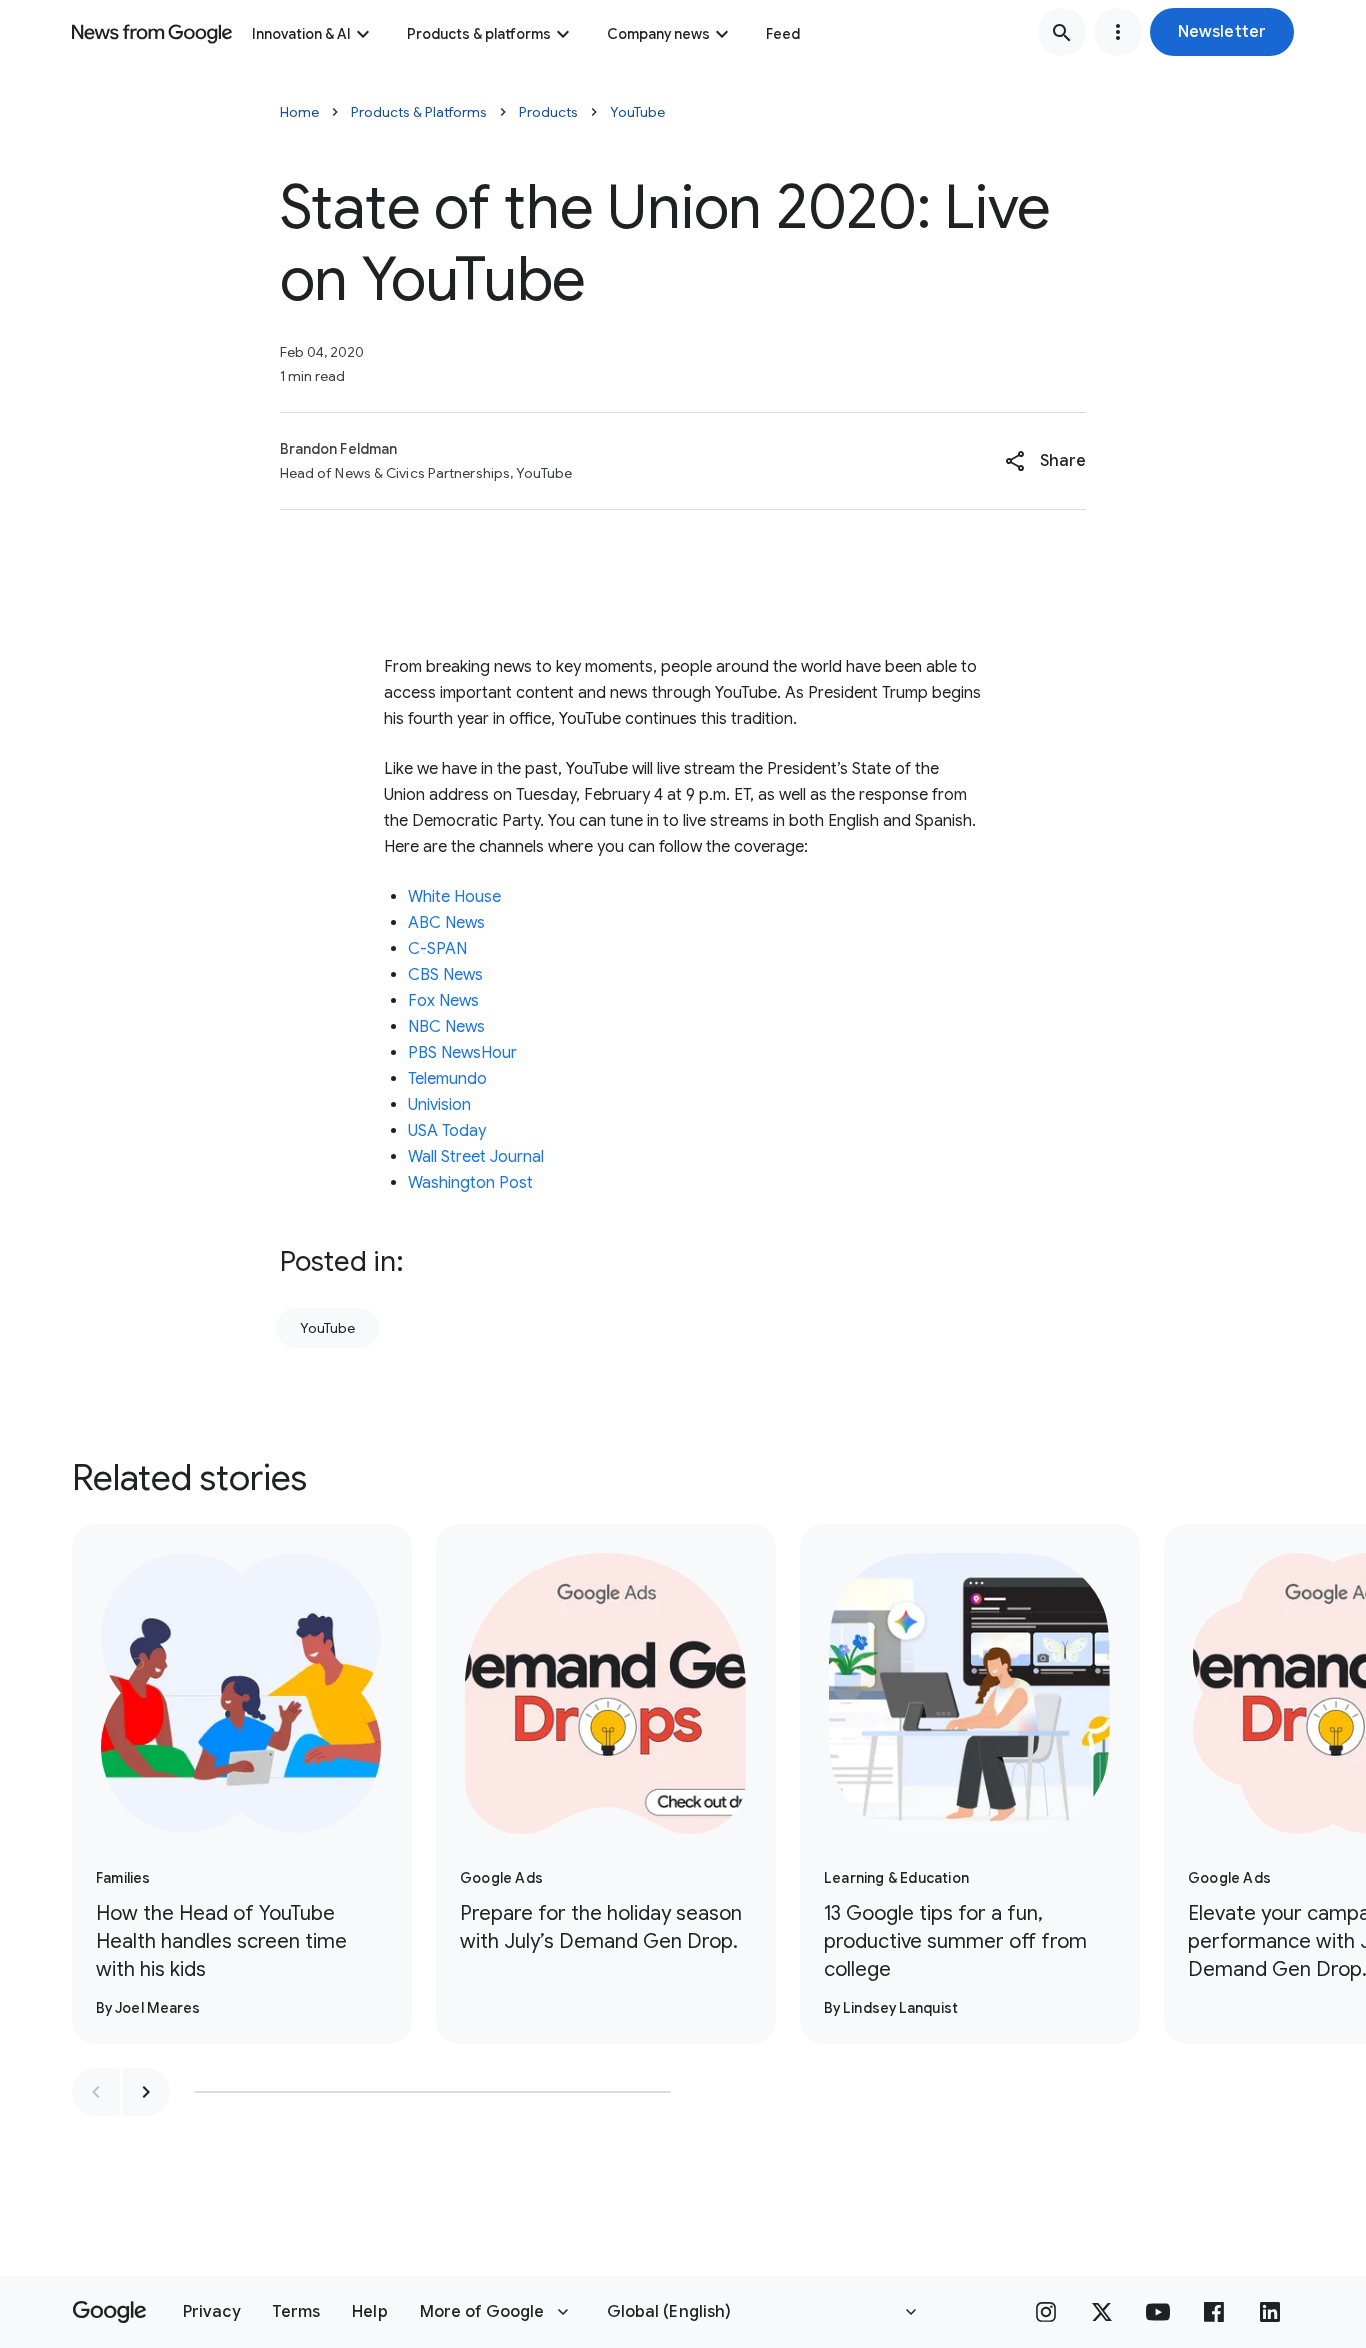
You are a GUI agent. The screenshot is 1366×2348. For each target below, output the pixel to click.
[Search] (1062, 32)
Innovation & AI (301, 34)
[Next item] (146, 2092)
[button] (1222, 32)
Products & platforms (479, 34)
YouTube (637, 112)
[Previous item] (96, 2092)
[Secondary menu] (1118, 32)
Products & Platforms (419, 112)
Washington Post (470, 1183)
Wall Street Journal (476, 1157)
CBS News (447, 975)
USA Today (447, 1131)
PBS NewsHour (462, 1053)
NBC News (446, 1027)
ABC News (446, 923)
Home (299, 112)
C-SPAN (437, 949)
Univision (439, 1105)
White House (454, 897)
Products (548, 112)
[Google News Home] (152, 32)
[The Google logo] (109, 2312)
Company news (658, 34)
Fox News (443, 1001)
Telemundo (447, 1079)
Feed (783, 34)
